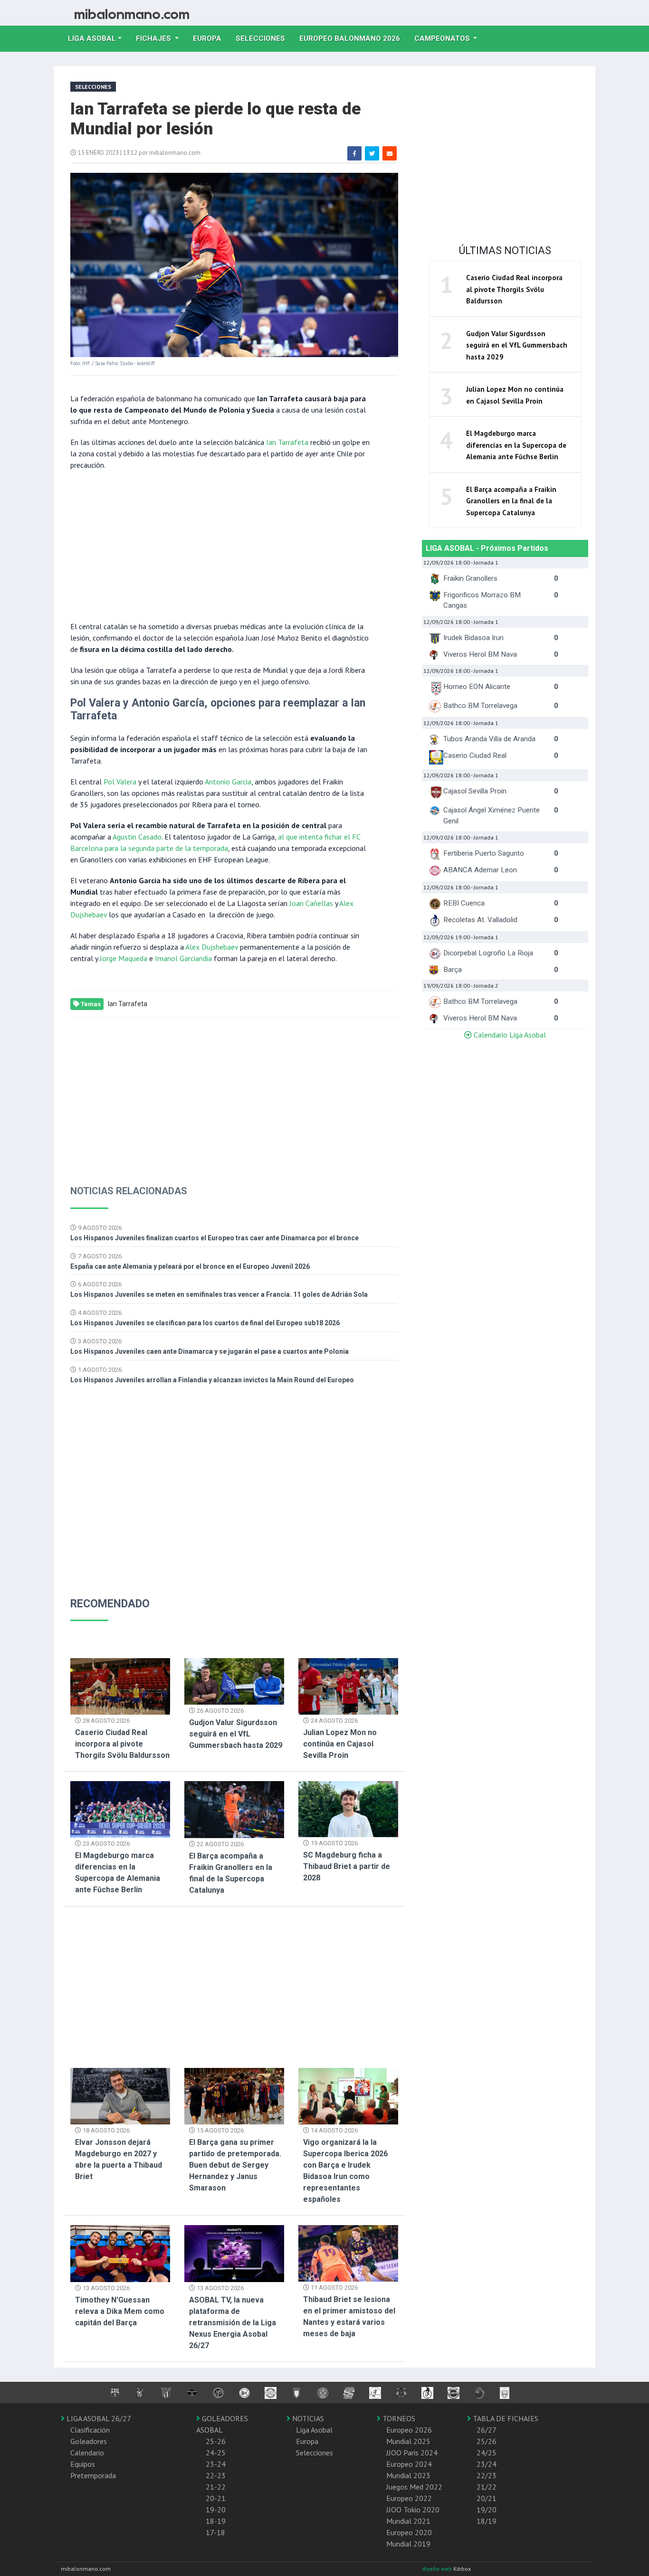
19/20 (487, 2510)
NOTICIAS (307, 2418)
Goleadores (89, 2441)
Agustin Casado (137, 837)
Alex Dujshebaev (212, 947)
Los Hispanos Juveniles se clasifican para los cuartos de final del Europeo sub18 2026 (205, 1323)
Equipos (83, 2464)
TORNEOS (398, 2418)
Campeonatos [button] (443, 38)
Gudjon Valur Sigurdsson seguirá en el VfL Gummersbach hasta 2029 (236, 1734)
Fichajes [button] (154, 38)
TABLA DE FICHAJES (505, 2418)
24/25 (487, 2453)
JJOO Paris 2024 (412, 2453)
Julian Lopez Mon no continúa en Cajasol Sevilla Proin (340, 1744)
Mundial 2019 (408, 2544)
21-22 (216, 2487)
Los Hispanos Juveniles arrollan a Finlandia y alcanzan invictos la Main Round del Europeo (212, 1380)
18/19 (487, 2521)
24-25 (216, 2453)
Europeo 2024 (409, 2464)
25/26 (487, 2441)
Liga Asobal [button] (92, 38)
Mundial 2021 (408, 2521)
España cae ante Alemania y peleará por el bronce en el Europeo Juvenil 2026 (190, 1266)
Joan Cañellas (311, 903)
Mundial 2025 (408, 2441)
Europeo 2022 (409, 2498)
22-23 (216, 2475)
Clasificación (90, 2430)
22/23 (487, 2475)
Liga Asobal (314, 2430)
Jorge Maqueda (124, 958)
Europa (211, 38)
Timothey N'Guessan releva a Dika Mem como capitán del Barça (120, 2311)
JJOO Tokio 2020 (413, 2510)
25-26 (216, 2441)
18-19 (216, 2521)
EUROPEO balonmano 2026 (353, 38)
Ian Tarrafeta (287, 442)
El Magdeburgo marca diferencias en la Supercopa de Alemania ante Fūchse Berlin (516, 445)
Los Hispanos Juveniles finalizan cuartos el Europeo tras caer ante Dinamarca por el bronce (215, 1238)
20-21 (216, 2498)
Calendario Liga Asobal (509, 1035)
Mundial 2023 (408, 2475)
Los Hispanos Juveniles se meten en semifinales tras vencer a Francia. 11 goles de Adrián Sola (219, 1294)
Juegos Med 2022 (414, 2487)
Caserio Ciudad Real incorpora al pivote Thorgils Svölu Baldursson (122, 1744)
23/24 (487, 2464)
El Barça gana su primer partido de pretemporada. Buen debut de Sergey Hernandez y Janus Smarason (235, 2165)
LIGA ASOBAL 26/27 (98, 2418)
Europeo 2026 (409, 2430)
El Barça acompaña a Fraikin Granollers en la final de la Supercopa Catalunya (511, 501)
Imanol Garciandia (183, 958)
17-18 (215, 2532)
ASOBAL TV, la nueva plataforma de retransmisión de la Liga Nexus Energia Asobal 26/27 (233, 2323)
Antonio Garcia (228, 782)
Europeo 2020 (409, 2532)
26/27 (487, 2430)
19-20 (216, 2510)
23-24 (216, 2464)
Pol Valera (120, 782)
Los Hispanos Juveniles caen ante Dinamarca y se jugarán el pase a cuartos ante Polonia (210, 1351)
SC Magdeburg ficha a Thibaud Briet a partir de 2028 (347, 1866)
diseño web (438, 2569)
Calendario (87, 2453)
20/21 (487, 2498)
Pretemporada (93, 2475)
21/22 (487, 2487)
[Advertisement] (220, 545)
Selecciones (264, 38)
